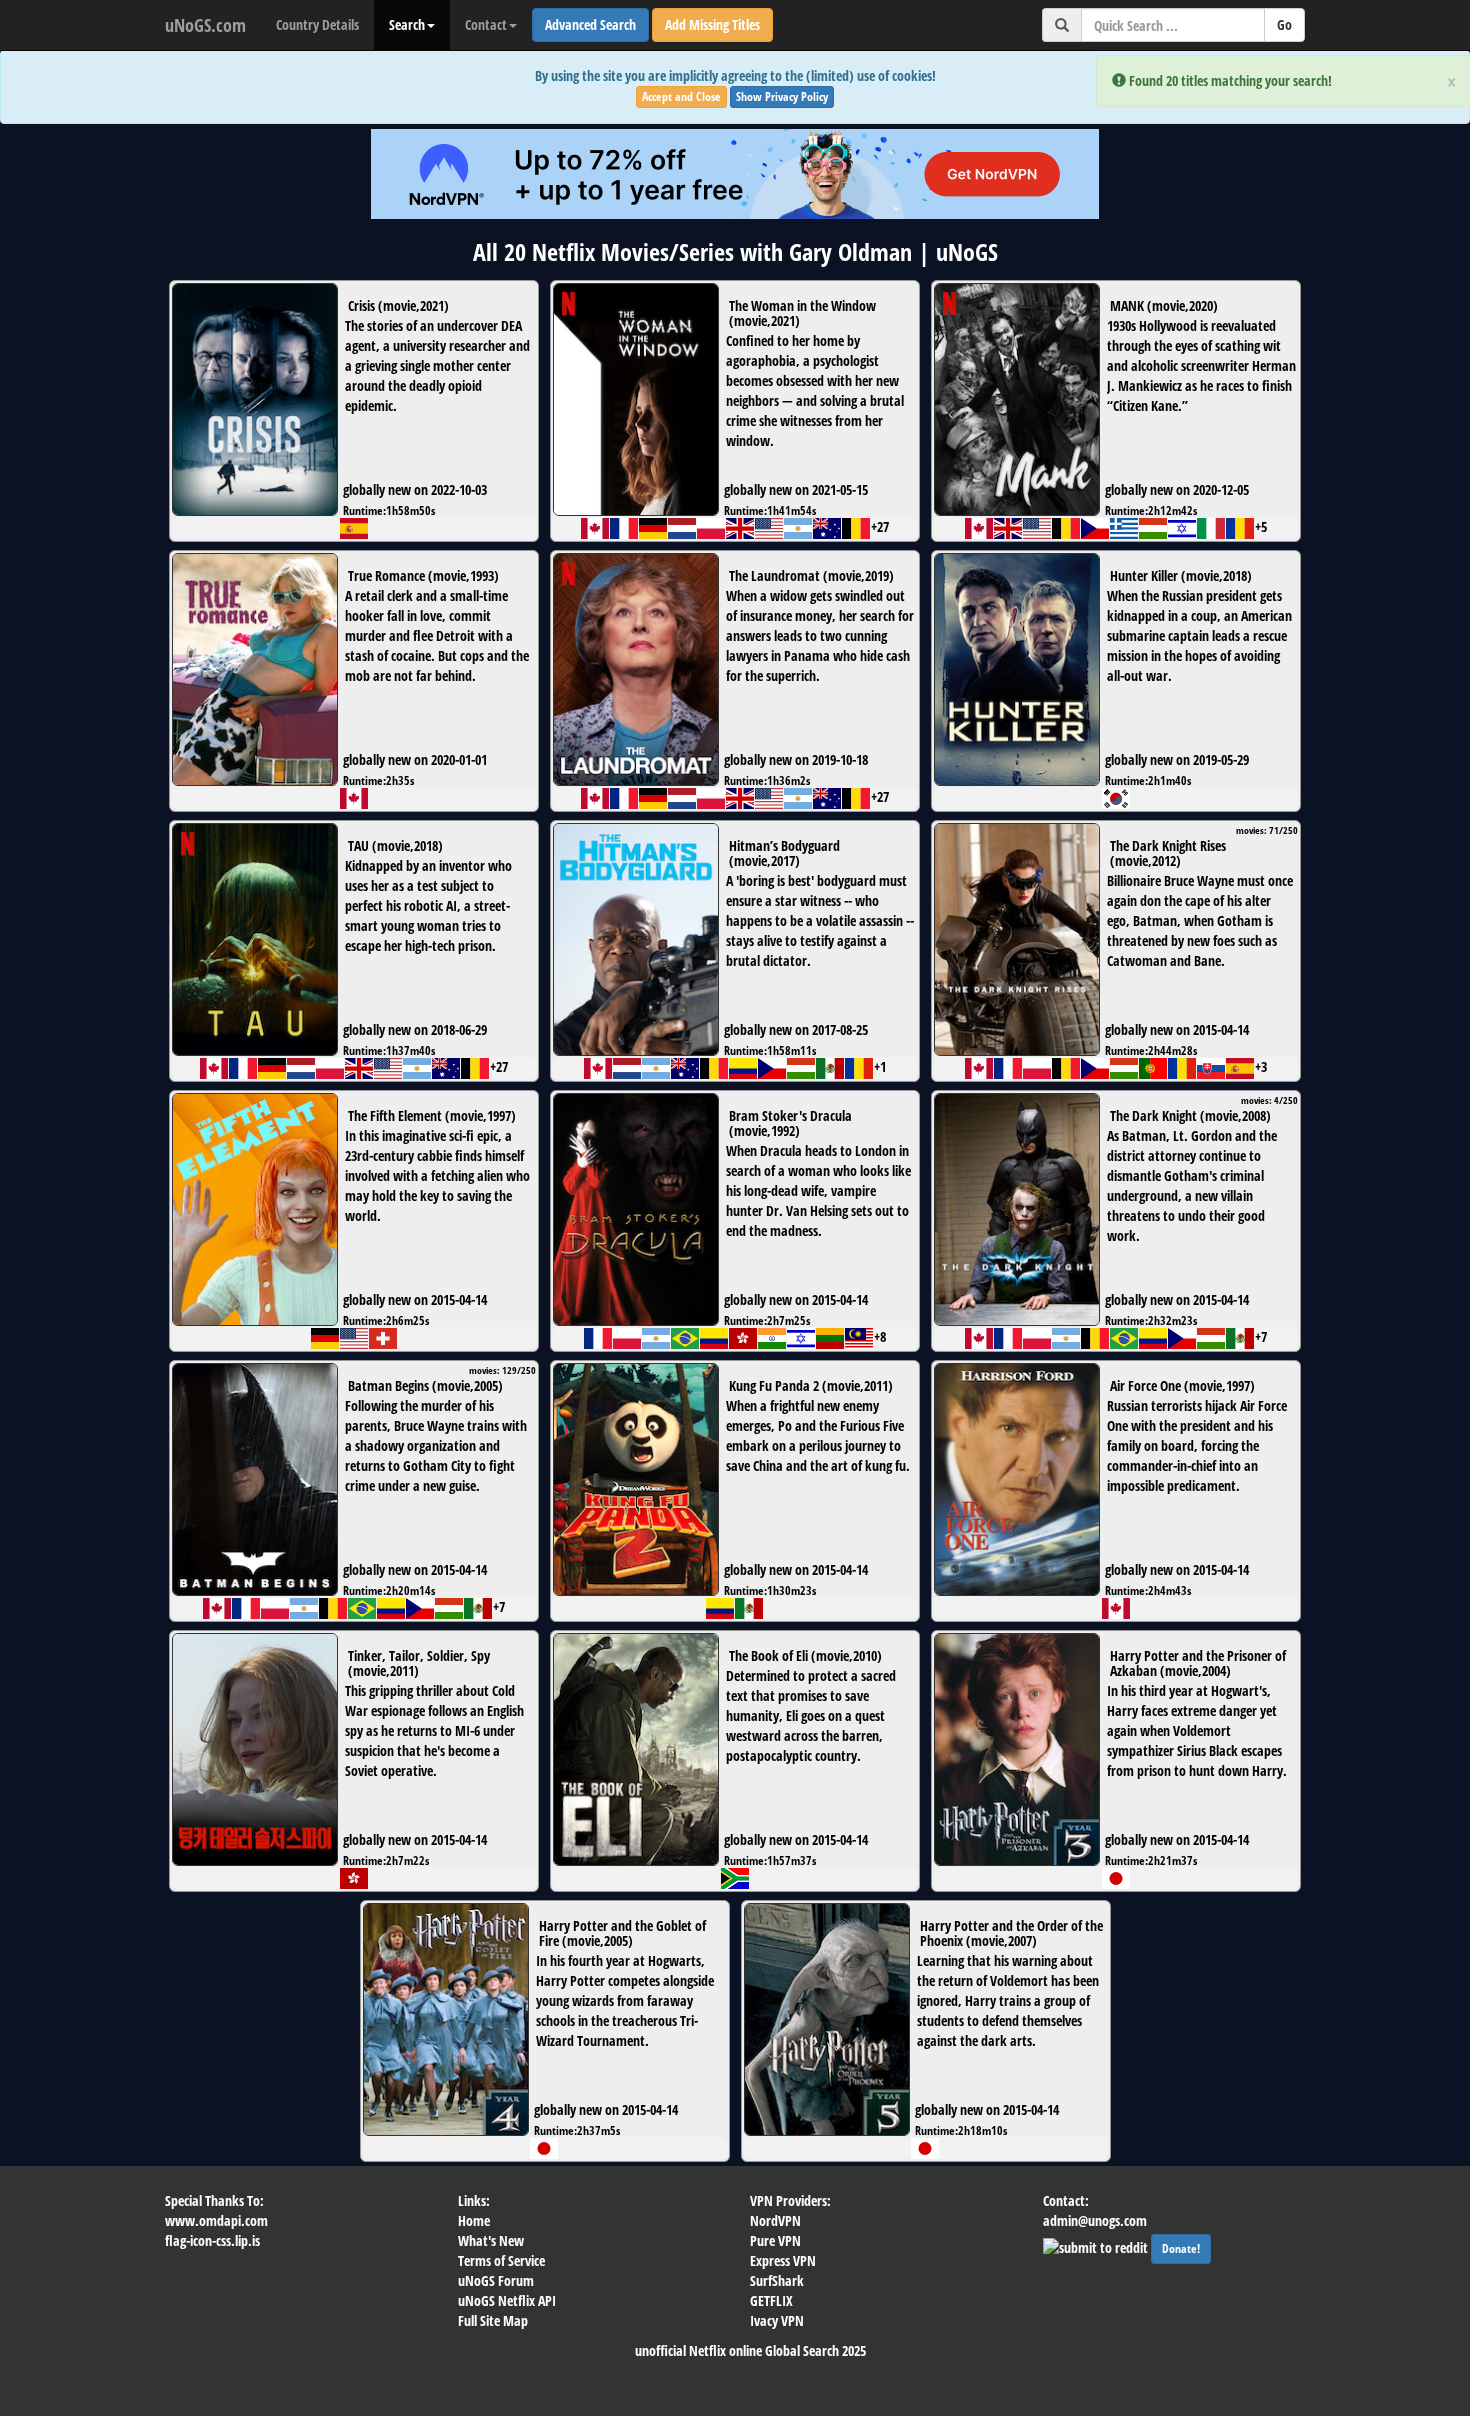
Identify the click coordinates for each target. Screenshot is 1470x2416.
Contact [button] (486, 24)
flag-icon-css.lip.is (212, 2240)
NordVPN (775, 2220)
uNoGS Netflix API (507, 2300)
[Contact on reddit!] (1097, 2245)
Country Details (317, 24)
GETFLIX (771, 2300)
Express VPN (783, 2260)
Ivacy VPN (777, 2320)
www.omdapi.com (216, 2220)
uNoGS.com (205, 25)
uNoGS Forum (496, 2280)
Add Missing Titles (712, 24)
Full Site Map (493, 2320)
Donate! (1181, 2248)
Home (474, 2220)
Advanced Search (590, 24)
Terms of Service (501, 2260)
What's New (491, 2240)
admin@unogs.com (1095, 2220)
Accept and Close (681, 96)
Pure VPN (775, 2240)
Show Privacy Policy (782, 96)
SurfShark (777, 2280)
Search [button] (407, 24)
